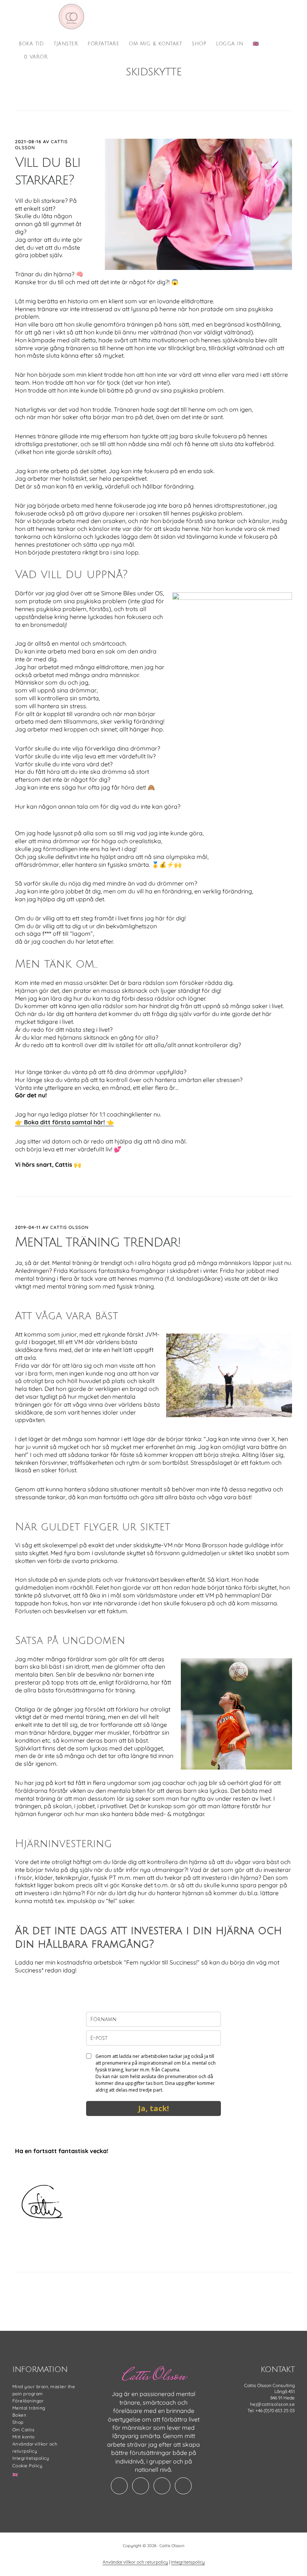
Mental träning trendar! (98, 1242)
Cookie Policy (28, 2466)
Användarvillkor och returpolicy (135, 2562)
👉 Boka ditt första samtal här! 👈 (64, 1122)
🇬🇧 (15, 2475)
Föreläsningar (28, 2401)
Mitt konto (24, 2437)
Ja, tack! (153, 2108)
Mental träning (29, 2408)
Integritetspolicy (31, 2458)
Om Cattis (24, 2430)
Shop (18, 2422)
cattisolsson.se (71, 16)
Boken (19, 2415)
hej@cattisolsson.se (273, 2404)
